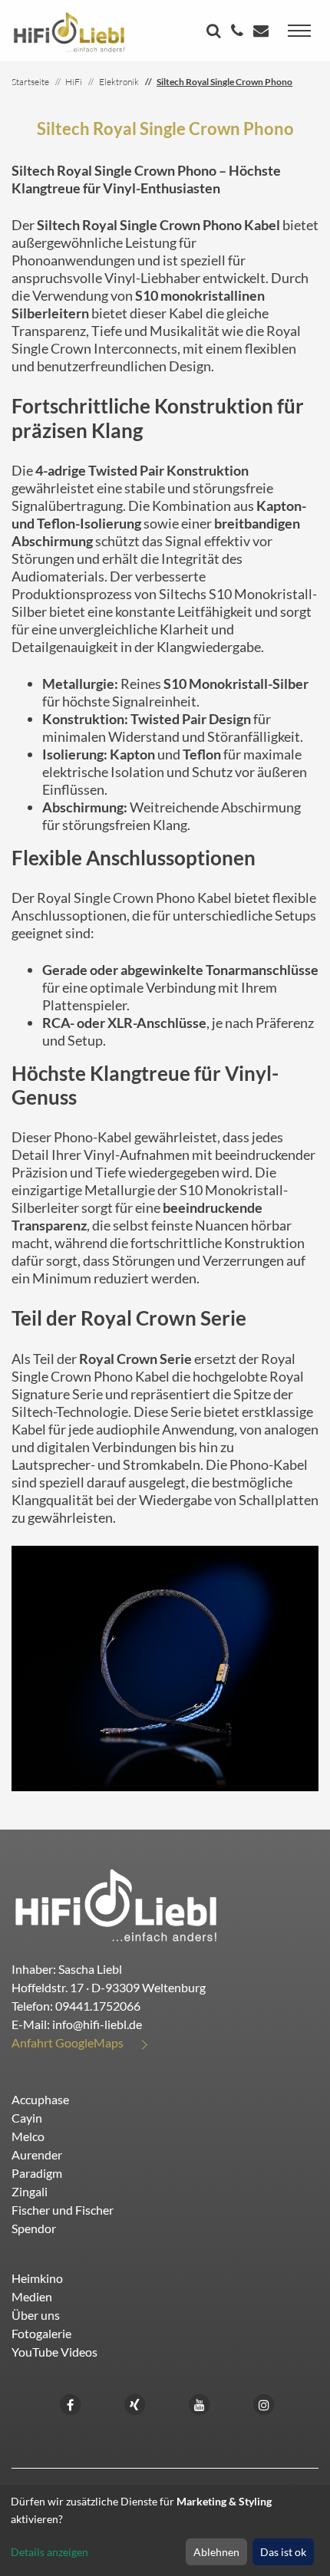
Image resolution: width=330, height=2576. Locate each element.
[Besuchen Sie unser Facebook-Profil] (71, 2403)
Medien (32, 2296)
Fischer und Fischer (63, 2210)
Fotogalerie (41, 2333)
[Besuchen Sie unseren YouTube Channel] (200, 2403)
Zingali (30, 2191)
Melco (28, 2136)
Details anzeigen (49, 2552)
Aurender (37, 2154)
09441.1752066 (98, 2006)
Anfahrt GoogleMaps (68, 2042)
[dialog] (165, 2530)
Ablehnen (216, 2552)
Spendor (34, 2228)
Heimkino (37, 2278)
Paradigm (37, 2173)
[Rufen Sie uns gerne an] (239, 32)
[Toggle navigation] (299, 31)
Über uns (36, 2315)
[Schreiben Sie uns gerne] (263, 32)
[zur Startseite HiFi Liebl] (116, 1904)
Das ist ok (283, 2552)
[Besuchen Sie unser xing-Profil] (135, 2403)
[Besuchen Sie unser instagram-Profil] (264, 2403)
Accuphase (40, 2099)
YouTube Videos (54, 2352)
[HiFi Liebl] (69, 31)
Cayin (27, 2118)
